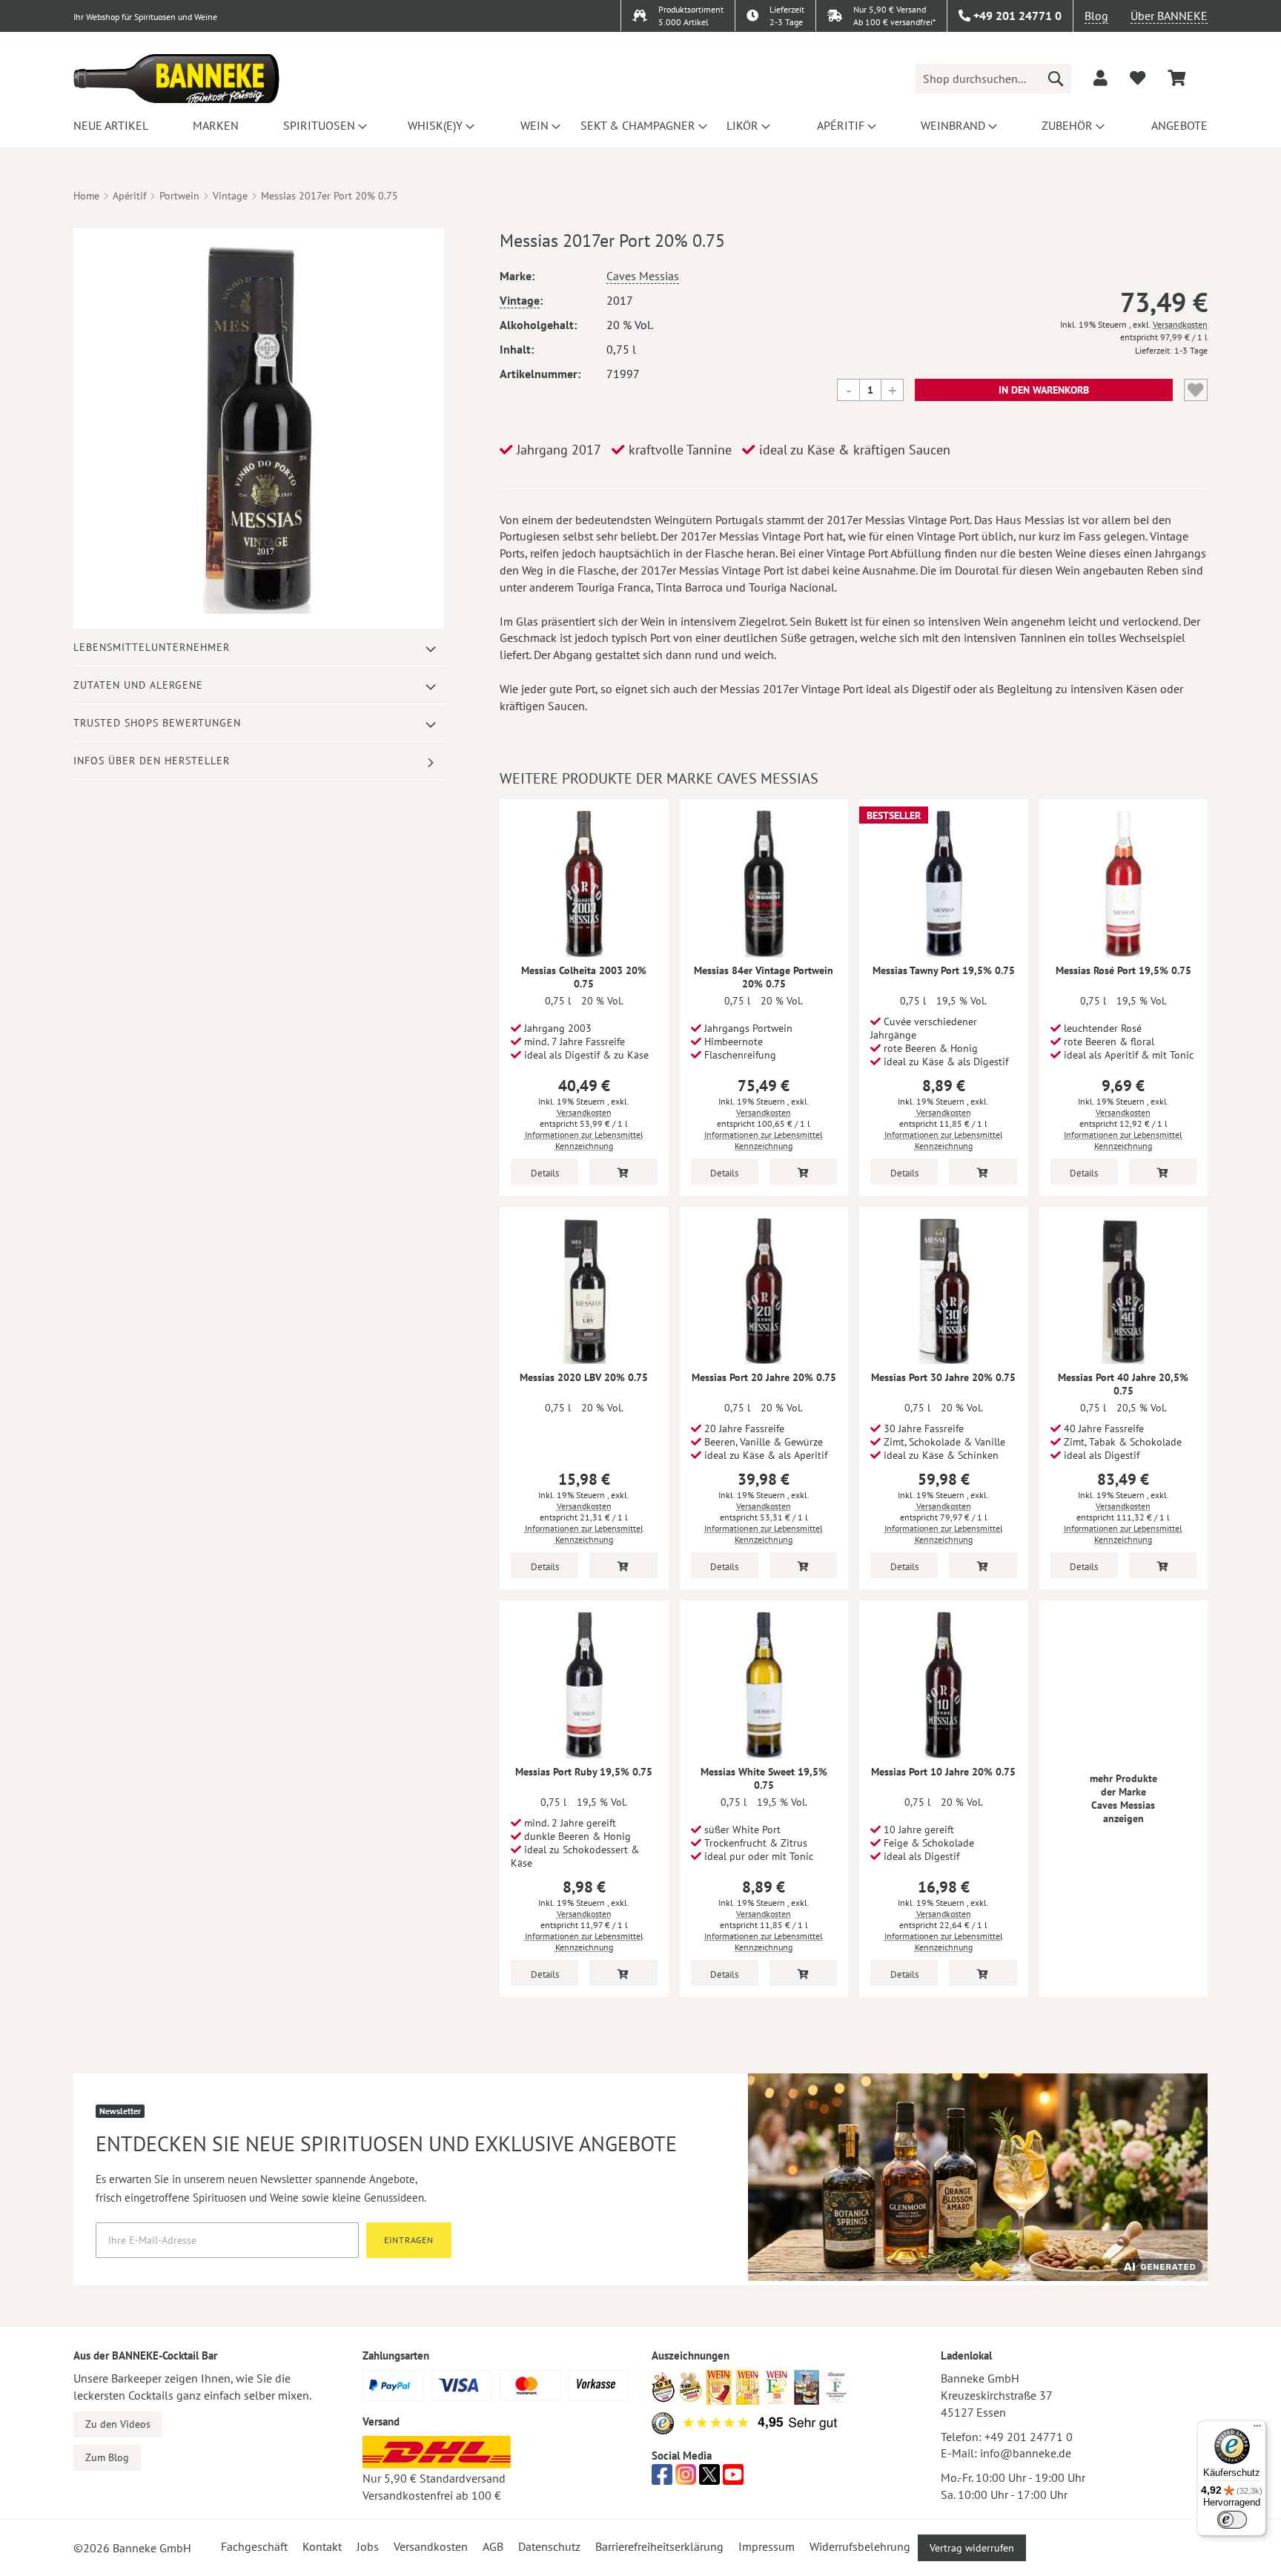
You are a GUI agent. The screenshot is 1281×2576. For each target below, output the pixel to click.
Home (86, 196)
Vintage (230, 196)
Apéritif (129, 196)
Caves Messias (643, 276)
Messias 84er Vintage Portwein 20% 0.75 (764, 977)
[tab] (259, 648)
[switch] (1232, 2520)
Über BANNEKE (1169, 16)
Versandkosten (1180, 324)
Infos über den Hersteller (152, 761)
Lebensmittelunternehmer (152, 647)
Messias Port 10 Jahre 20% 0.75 (943, 1772)
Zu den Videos (118, 2424)
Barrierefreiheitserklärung (659, 2546)
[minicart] (1176, 78)
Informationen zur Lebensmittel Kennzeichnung (584, 1140)
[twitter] (709, 2479)
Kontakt (322, 2546)
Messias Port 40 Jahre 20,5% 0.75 (1123, 1384)
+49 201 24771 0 (1029, 2437)
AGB (493, 2546)
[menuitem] (109, 125)
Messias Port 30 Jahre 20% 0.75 (943, 1377)
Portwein (179, 196)
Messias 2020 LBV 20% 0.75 (584, 1377)
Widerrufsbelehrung (860, 2546)
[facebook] (662, 2479)
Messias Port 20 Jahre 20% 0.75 (764, 1377)
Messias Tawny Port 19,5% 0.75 (944, 970)
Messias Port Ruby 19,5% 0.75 (584, 1772)
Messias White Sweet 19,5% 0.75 (764, 1778)
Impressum (767, 2546)
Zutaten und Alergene (138, 685)
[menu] (640, 125)
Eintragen (409, 2240)
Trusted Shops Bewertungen (157, 723)
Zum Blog (107, 2457)
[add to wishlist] (1138, 78)
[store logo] (176, 79)
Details (545, 1173)
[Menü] (1257, 2429)
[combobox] (993, 79)
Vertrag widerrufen (972, 2548)
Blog (1096, 16)
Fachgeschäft (254, 2546)
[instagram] (686, 2479)
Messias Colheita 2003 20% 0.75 (584, 977)
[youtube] (733, 2479)
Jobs (368, 2546)
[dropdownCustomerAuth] (1100, 78)
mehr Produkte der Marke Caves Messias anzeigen (1123, 1798)
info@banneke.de (1026, 2453)
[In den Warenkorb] (623, 1172)
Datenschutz (549, 2546)
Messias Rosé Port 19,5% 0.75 (1123, 970)
